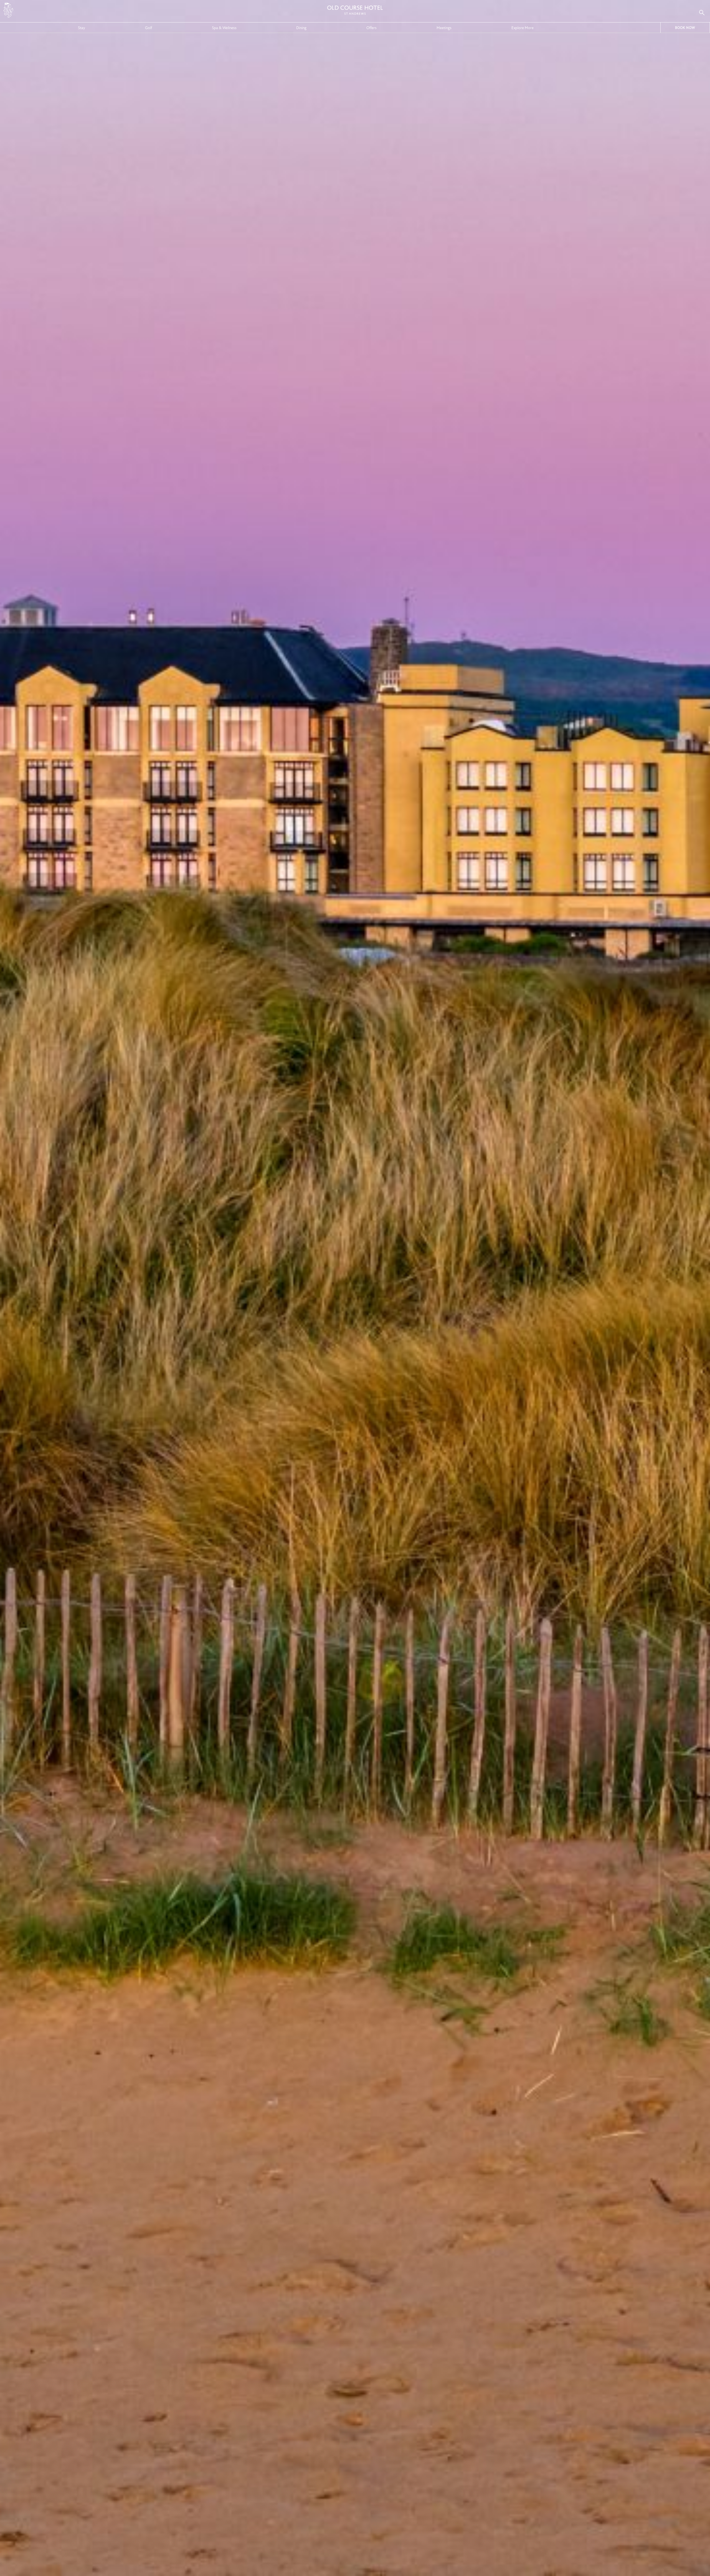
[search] (702, 12)
